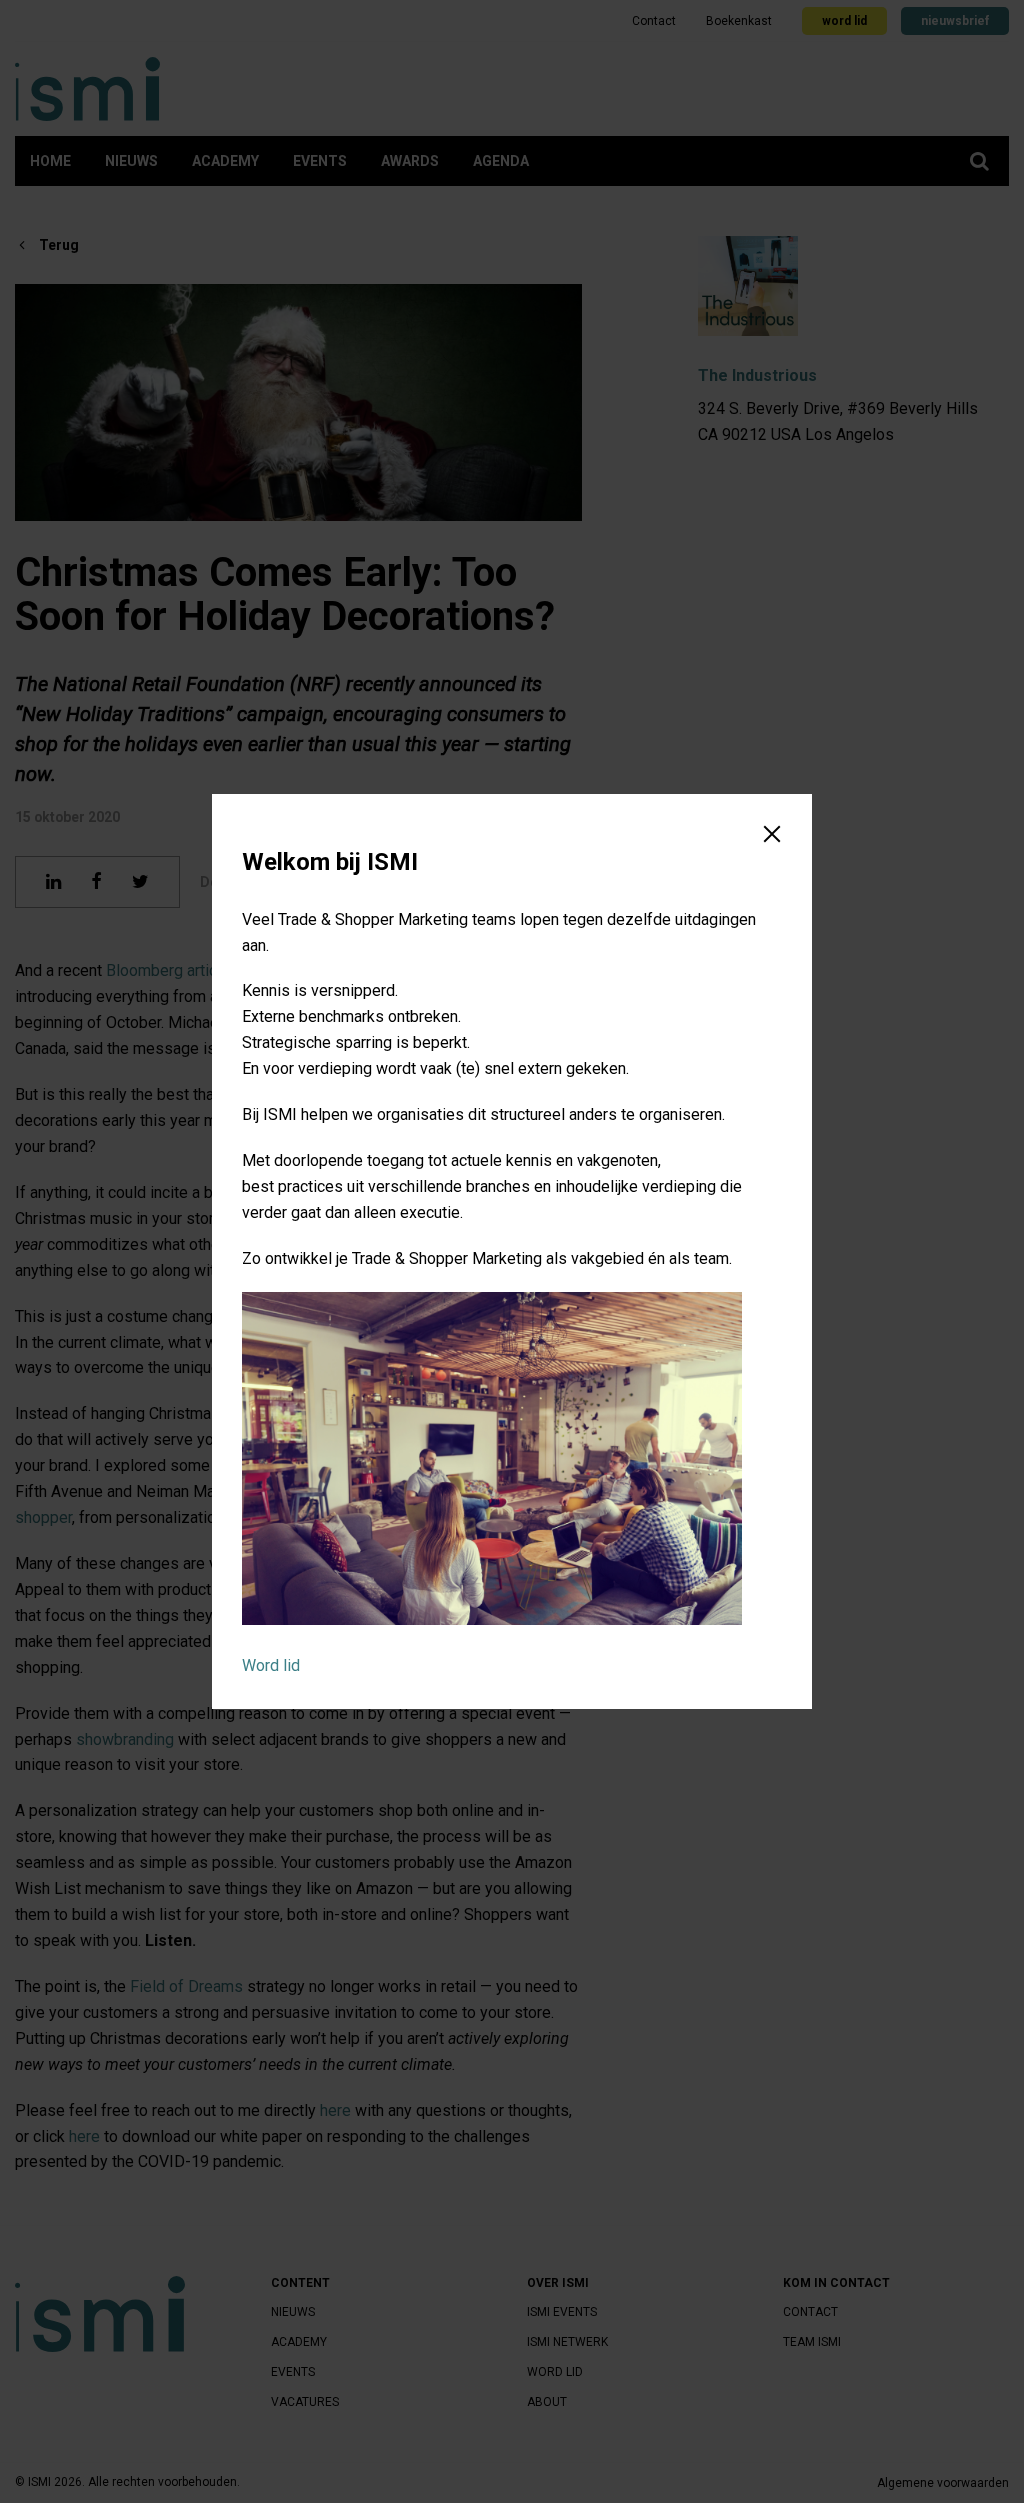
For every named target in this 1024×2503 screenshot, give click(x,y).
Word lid (271, 1665)
